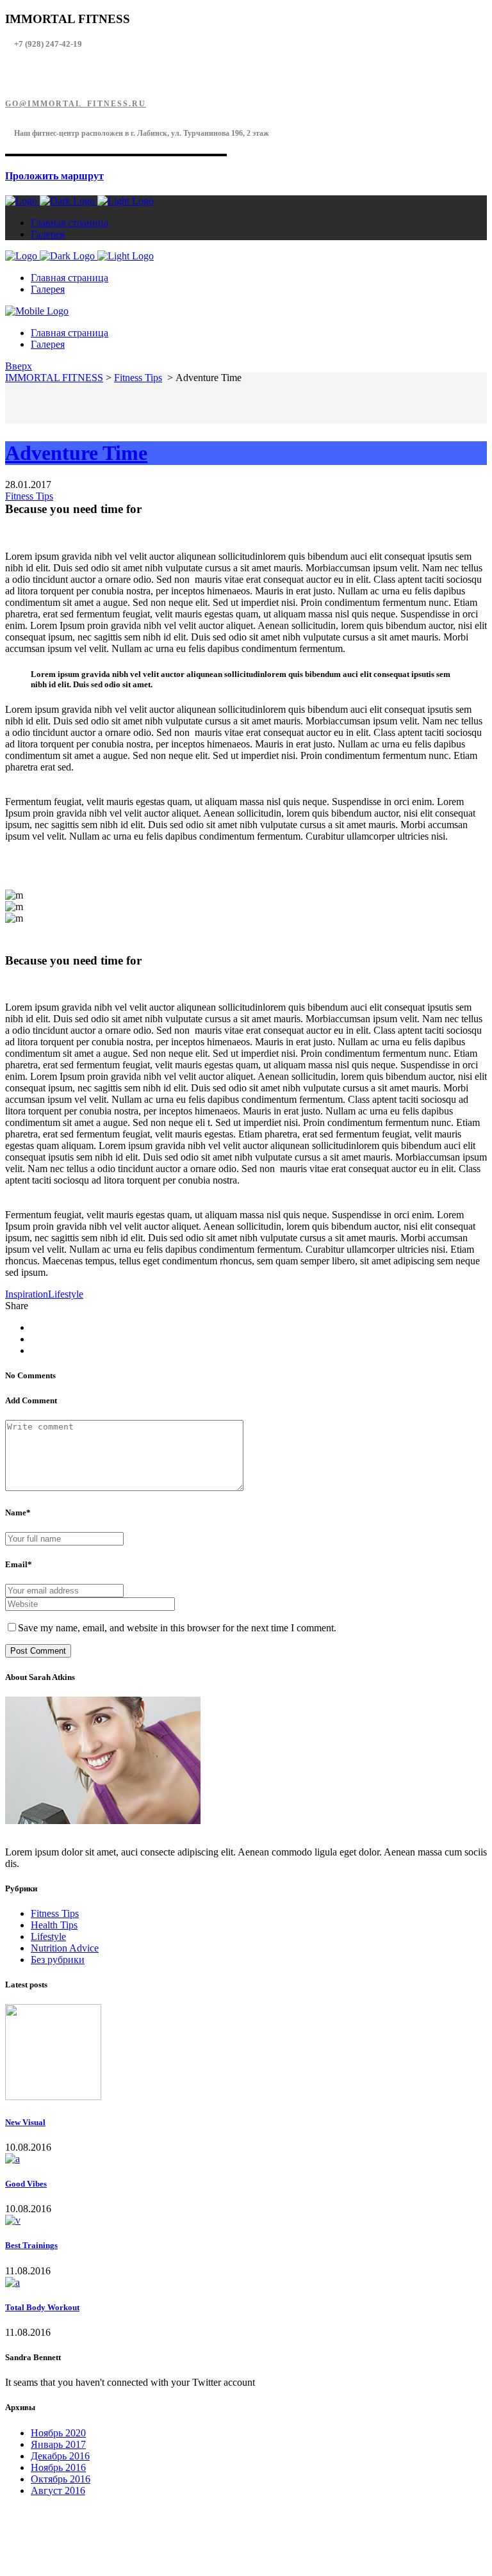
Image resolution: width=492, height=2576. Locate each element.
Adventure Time (76, 453)
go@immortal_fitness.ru (76, 104)
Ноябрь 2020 (58, 2433)
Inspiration (27, 1294)
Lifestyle (66, 1294)
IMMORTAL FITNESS (54, 378)
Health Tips (54, 1925)
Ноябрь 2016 (58, 2467)
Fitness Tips (138, 378)
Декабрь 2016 (60, 2456)
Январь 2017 (58, 2444)
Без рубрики (58, 1960)
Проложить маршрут (54, 176)
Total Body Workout (42, 2307)
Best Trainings (31, 2245)
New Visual (25, 2122)
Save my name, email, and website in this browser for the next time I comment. (177, 1628)
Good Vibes (26, 2184)
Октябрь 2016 (61, 2479)
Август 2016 (58, 2490)
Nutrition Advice (65, 1948)
